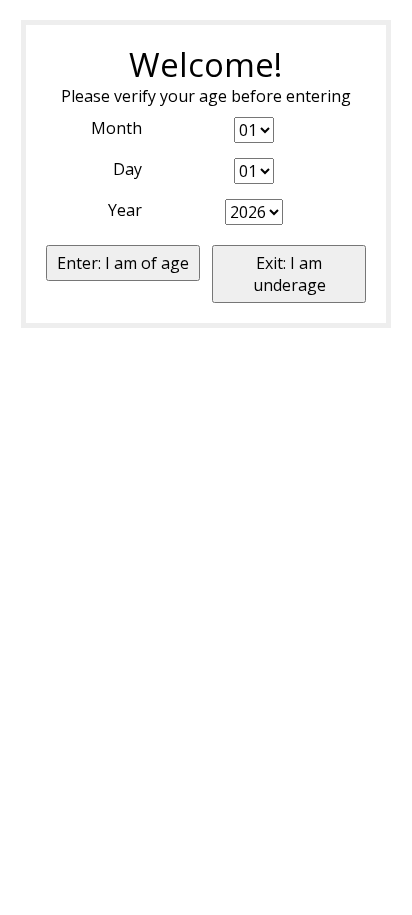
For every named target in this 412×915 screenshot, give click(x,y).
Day (127, 169)
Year (125, 210)
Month (116, 128)
